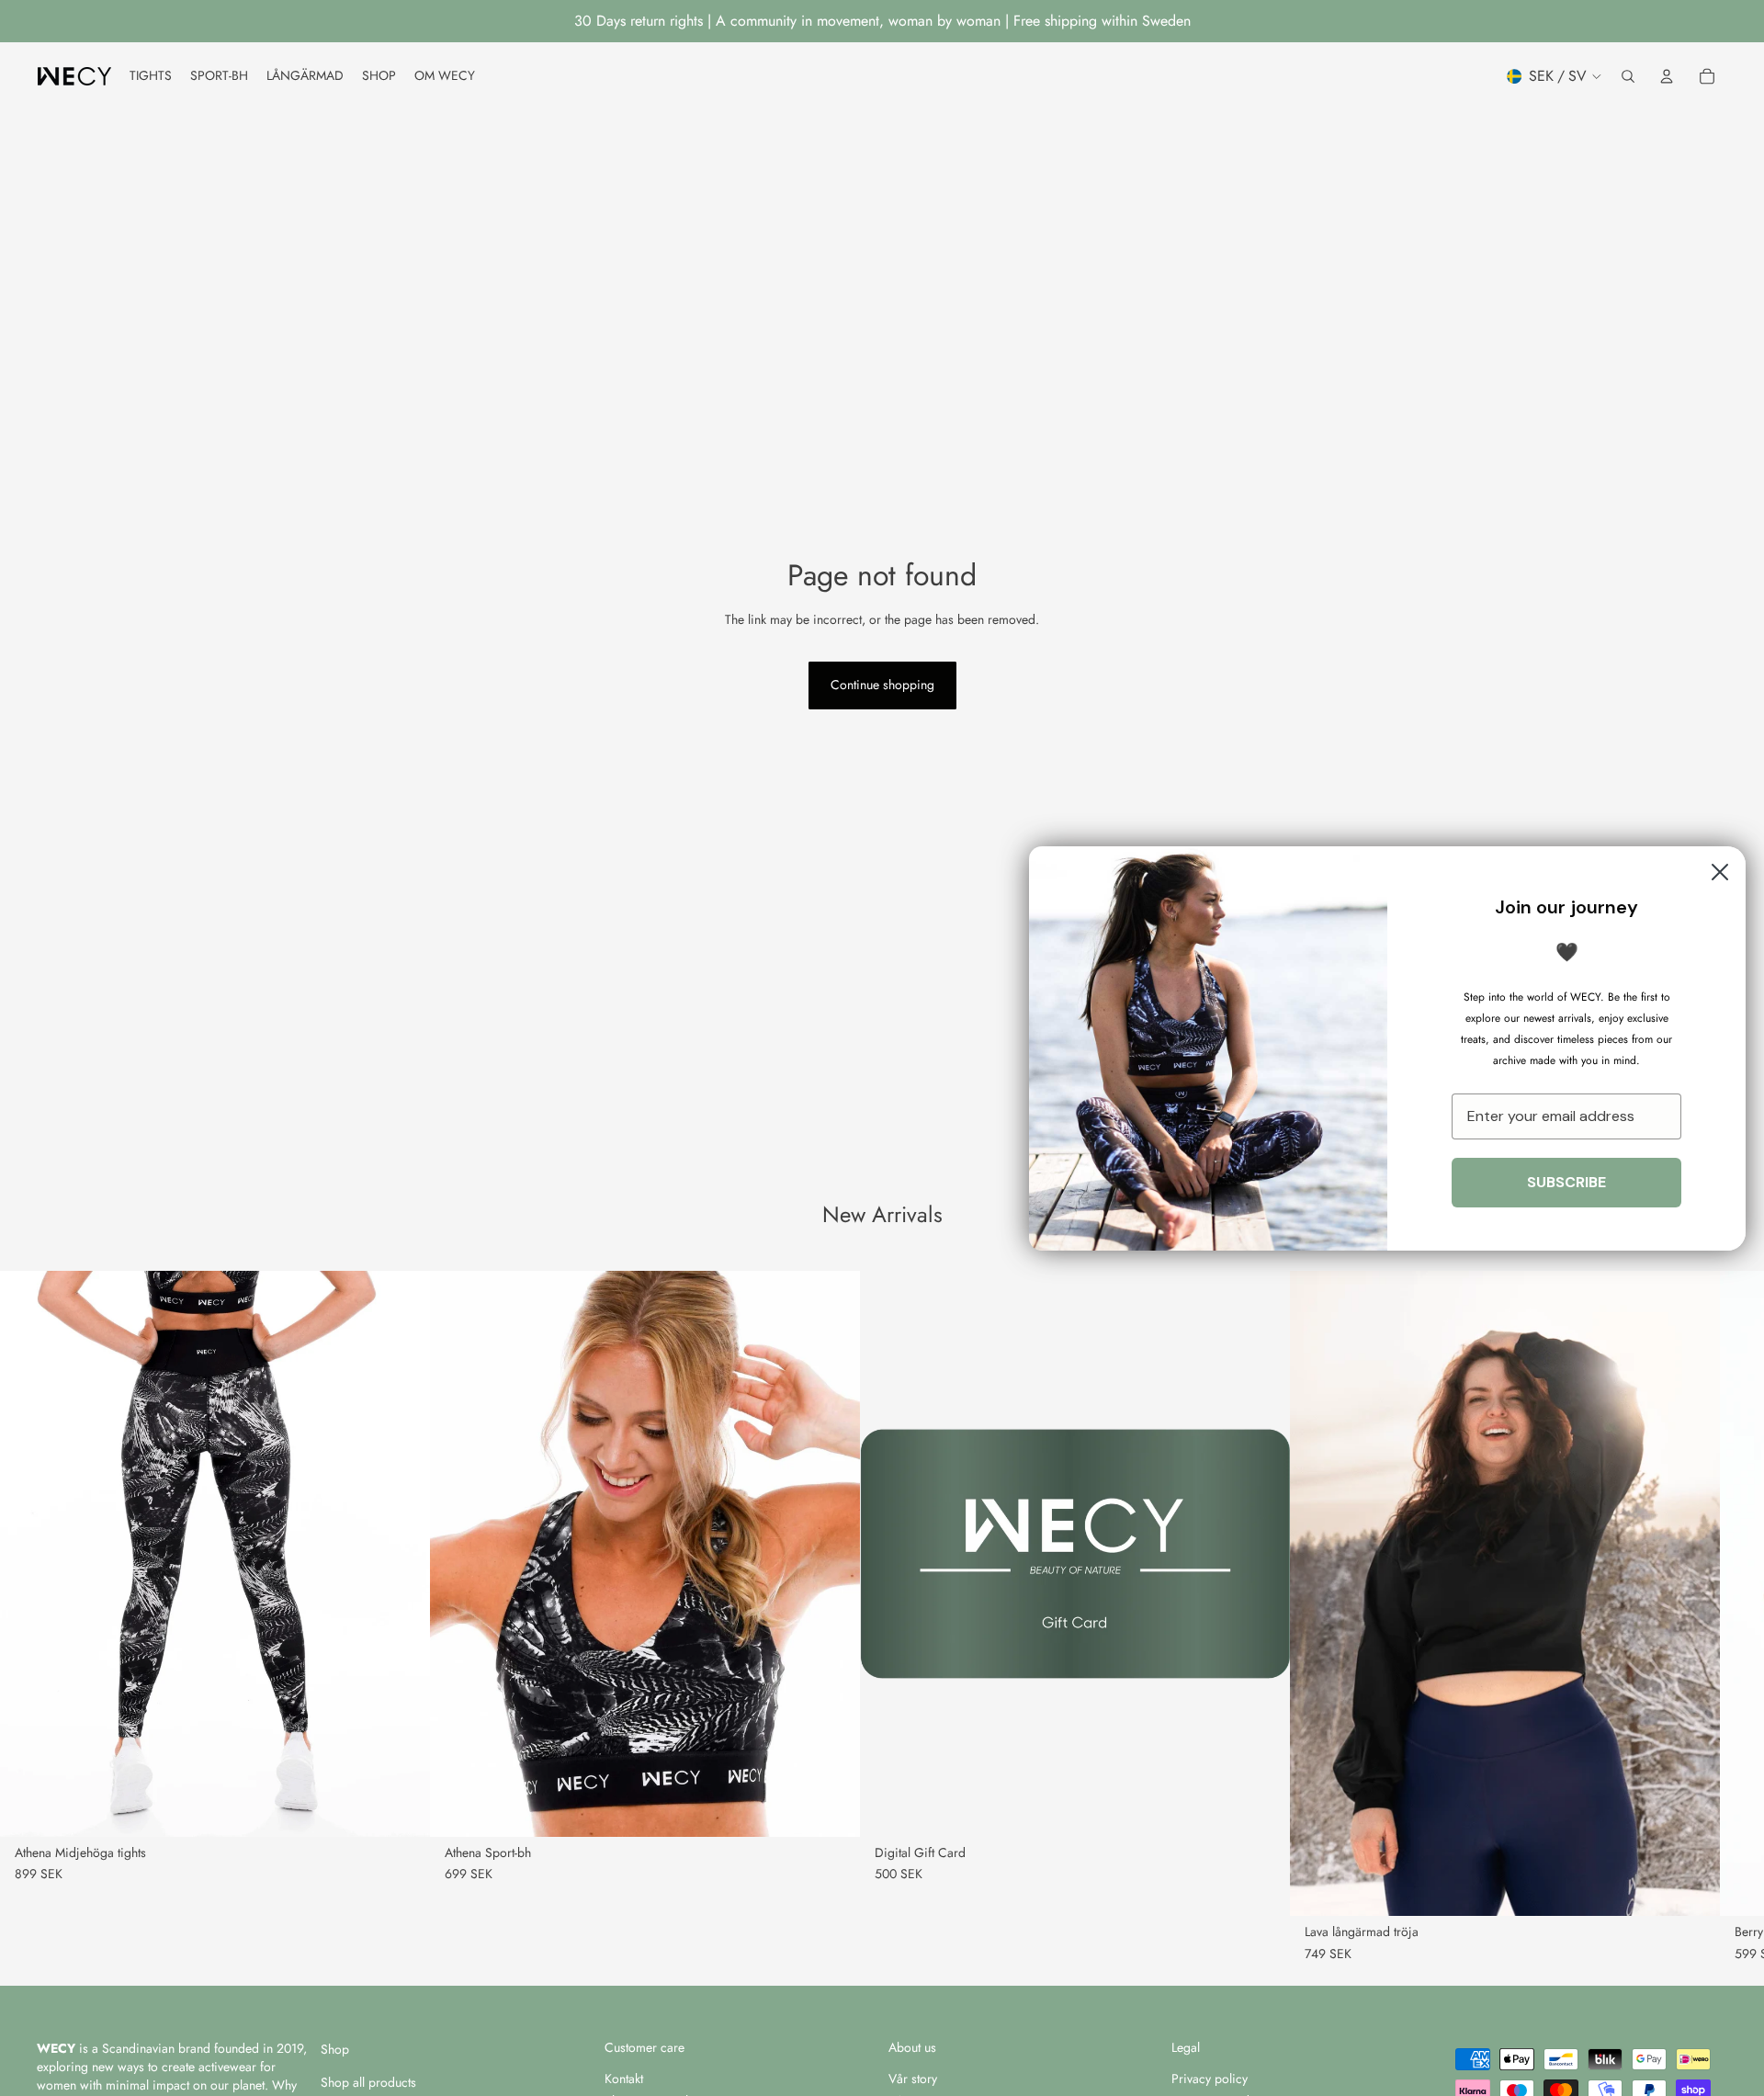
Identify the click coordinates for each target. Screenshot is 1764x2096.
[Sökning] (1628, 76)
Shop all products (368, 2082)
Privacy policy (1210, 2079)
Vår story (913, 2079)
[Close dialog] (1720, 872)
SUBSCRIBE (1566, 1182)
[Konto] (1667, 76)
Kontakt (624, 2079)
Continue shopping (882, 685)
